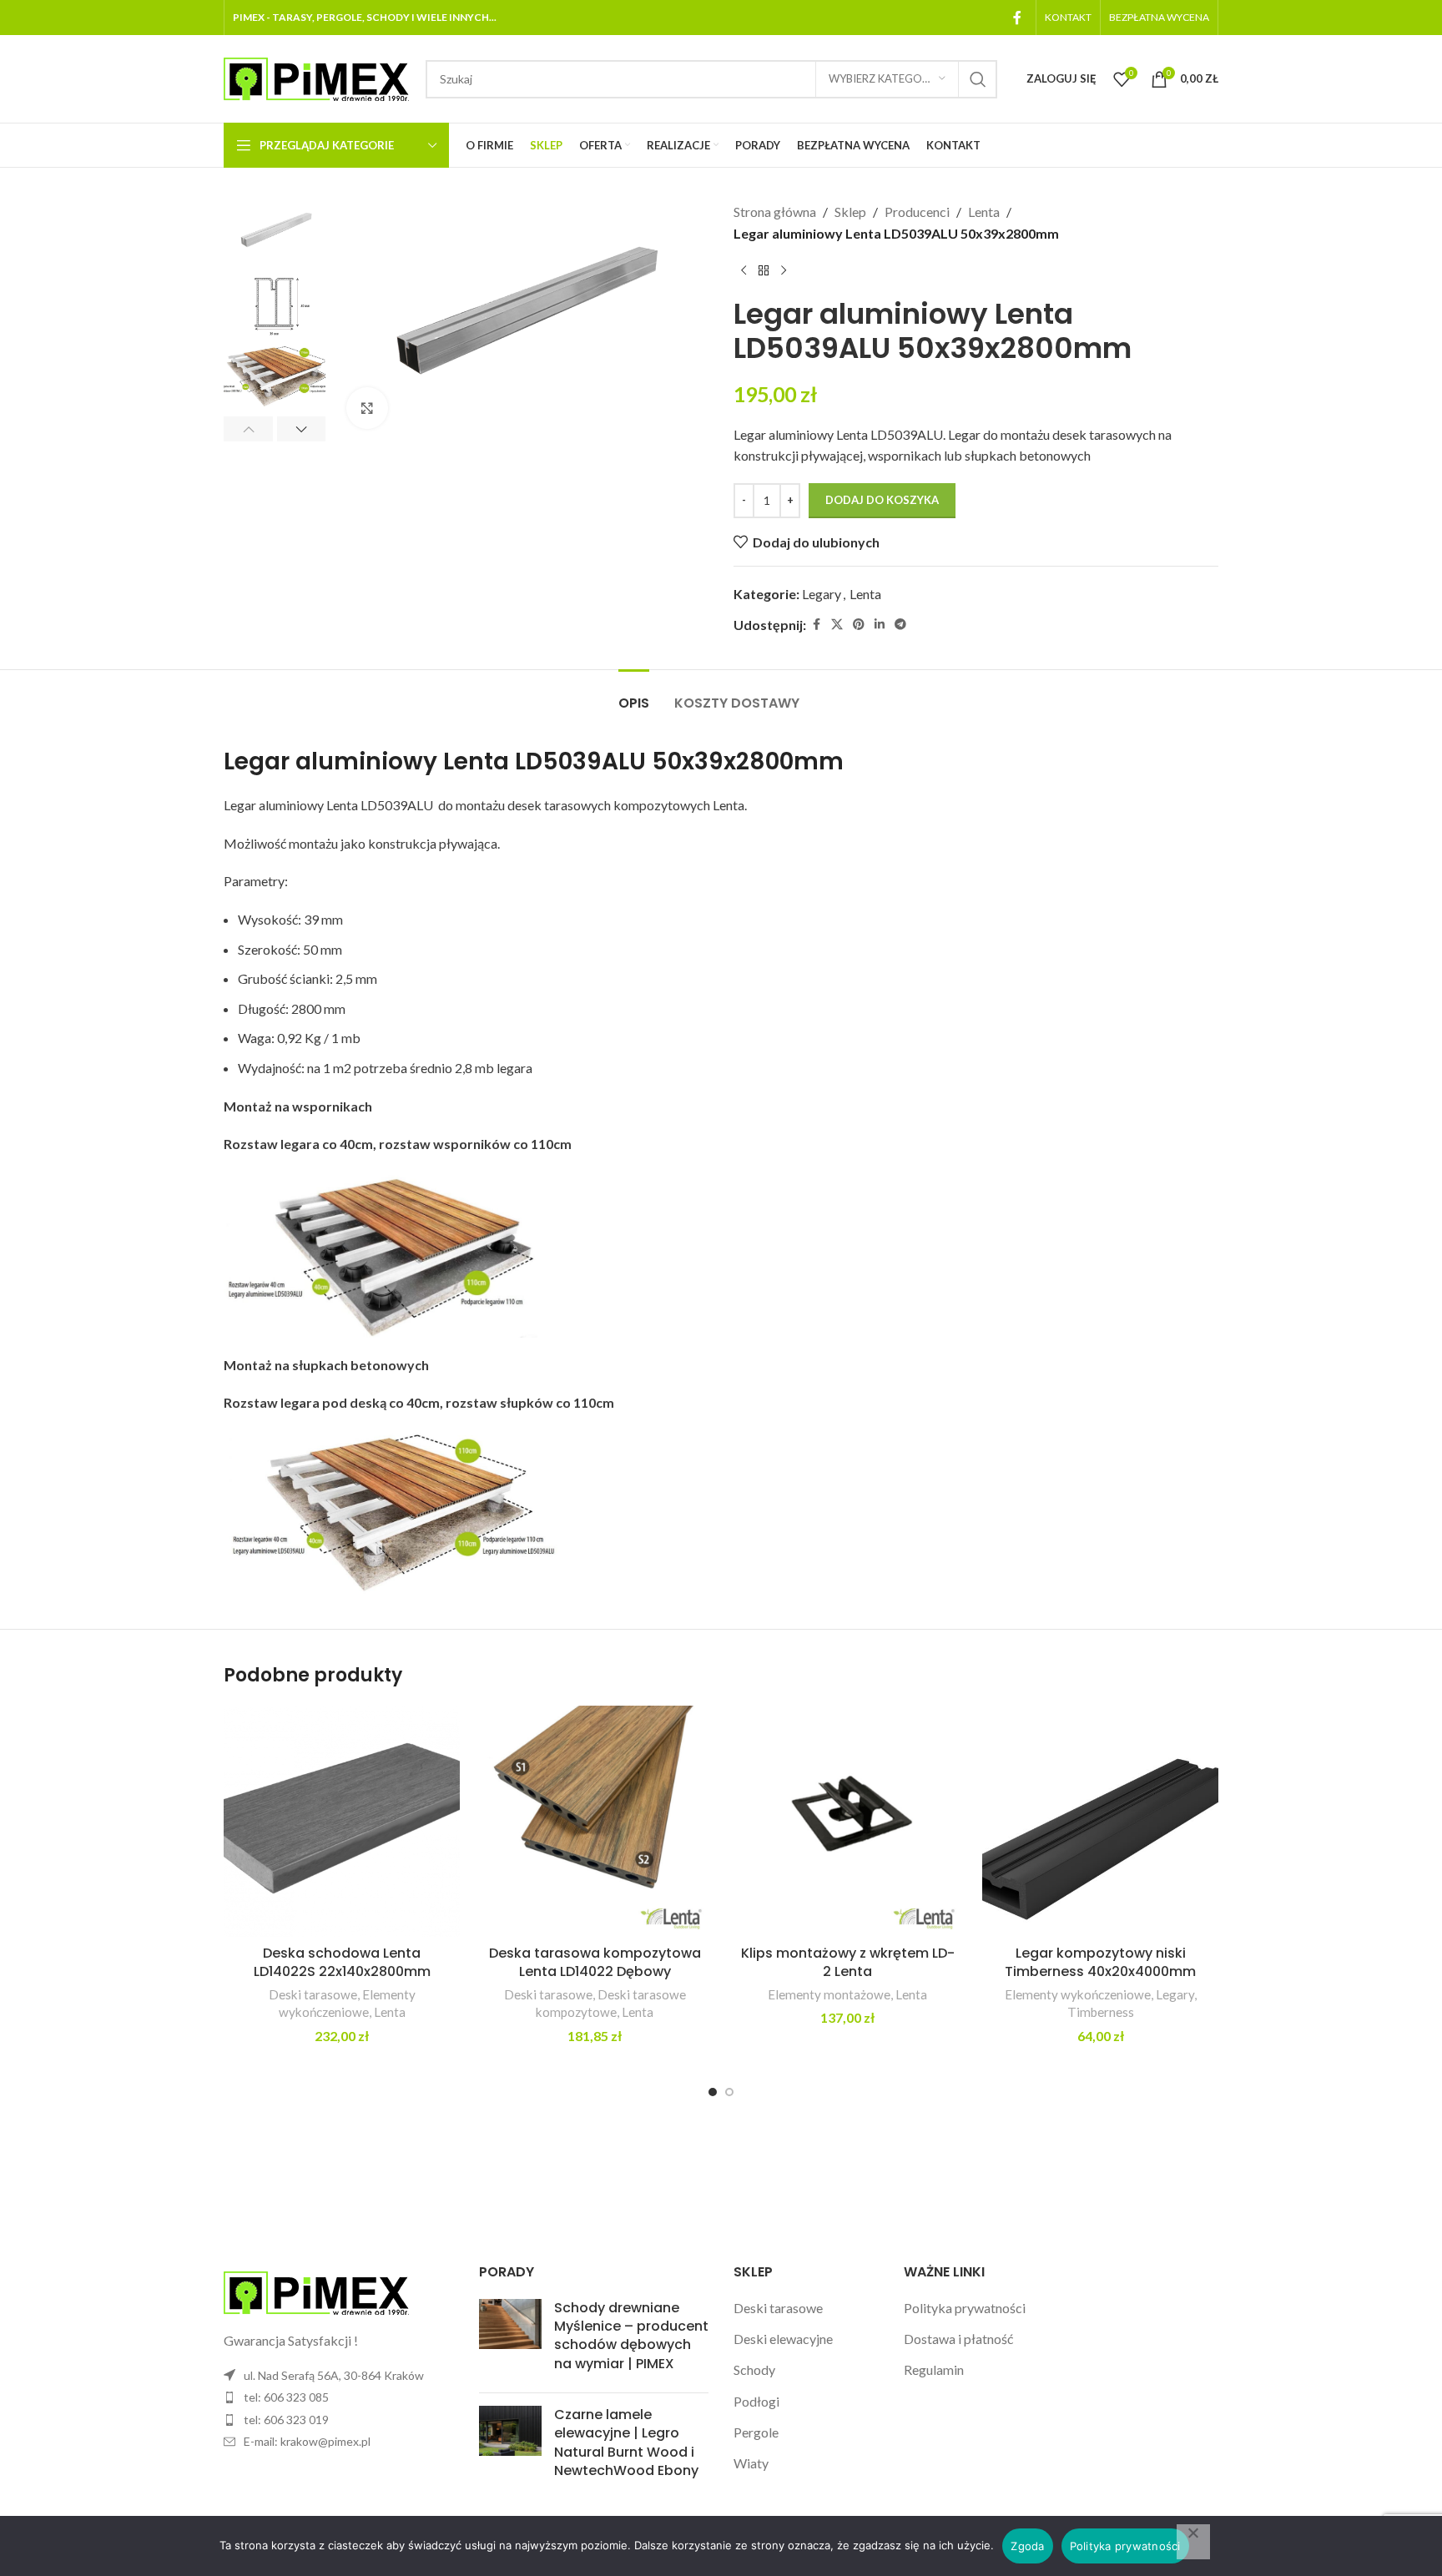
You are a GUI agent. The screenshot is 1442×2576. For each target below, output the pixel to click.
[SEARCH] (978, 79)
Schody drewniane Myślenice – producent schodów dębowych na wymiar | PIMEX (631, 2336)
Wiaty (751, 2463)
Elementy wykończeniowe (1078, 1994)
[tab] (634, 695)
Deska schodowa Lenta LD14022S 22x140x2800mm (342, 1962)
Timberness (1101, 2012)
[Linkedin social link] (880, 625)
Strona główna (775, 212)
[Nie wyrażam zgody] (1193, 2542)
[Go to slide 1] (713, 2092)
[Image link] (316, 2291)
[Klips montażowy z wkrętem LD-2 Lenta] (847, 1821)
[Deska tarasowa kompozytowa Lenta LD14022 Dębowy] (595, 1821)
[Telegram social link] (900, 625)
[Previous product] (744, 270)
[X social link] (837, 625)
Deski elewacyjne (783, 2339)
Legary (822, 594)
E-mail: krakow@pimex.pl (307, 2441)
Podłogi (756, 2401)
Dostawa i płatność (958, 2339)
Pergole (756, 2432)
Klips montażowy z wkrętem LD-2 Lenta (848, 1962)
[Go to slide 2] (729, 2092)
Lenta (984, 212)
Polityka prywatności (965, 2308)
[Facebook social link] (1017, 18)
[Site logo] (316, 77)
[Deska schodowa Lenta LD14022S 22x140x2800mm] (342, 1821)
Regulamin (934, 2369)
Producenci (917, 212)
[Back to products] (764, 270)
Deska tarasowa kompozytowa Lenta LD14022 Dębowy (595, 1962)
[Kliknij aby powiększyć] (367, 408)
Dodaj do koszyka (882, 500)
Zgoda (1027, 2546)
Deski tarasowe (313, 1994)
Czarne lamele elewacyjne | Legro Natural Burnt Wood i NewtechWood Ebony (626, 2442)
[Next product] (784, 270)
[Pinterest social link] (859, 625)
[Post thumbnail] (510, 2340)
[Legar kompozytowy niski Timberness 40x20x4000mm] (1100, 1821)
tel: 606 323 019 (286, 2420)
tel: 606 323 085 (286, 2397)
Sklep (850, 212)
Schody (754, 2369)
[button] (248, 429)
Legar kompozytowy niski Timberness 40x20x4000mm (1100, 1962)
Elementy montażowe (829, 1994)
